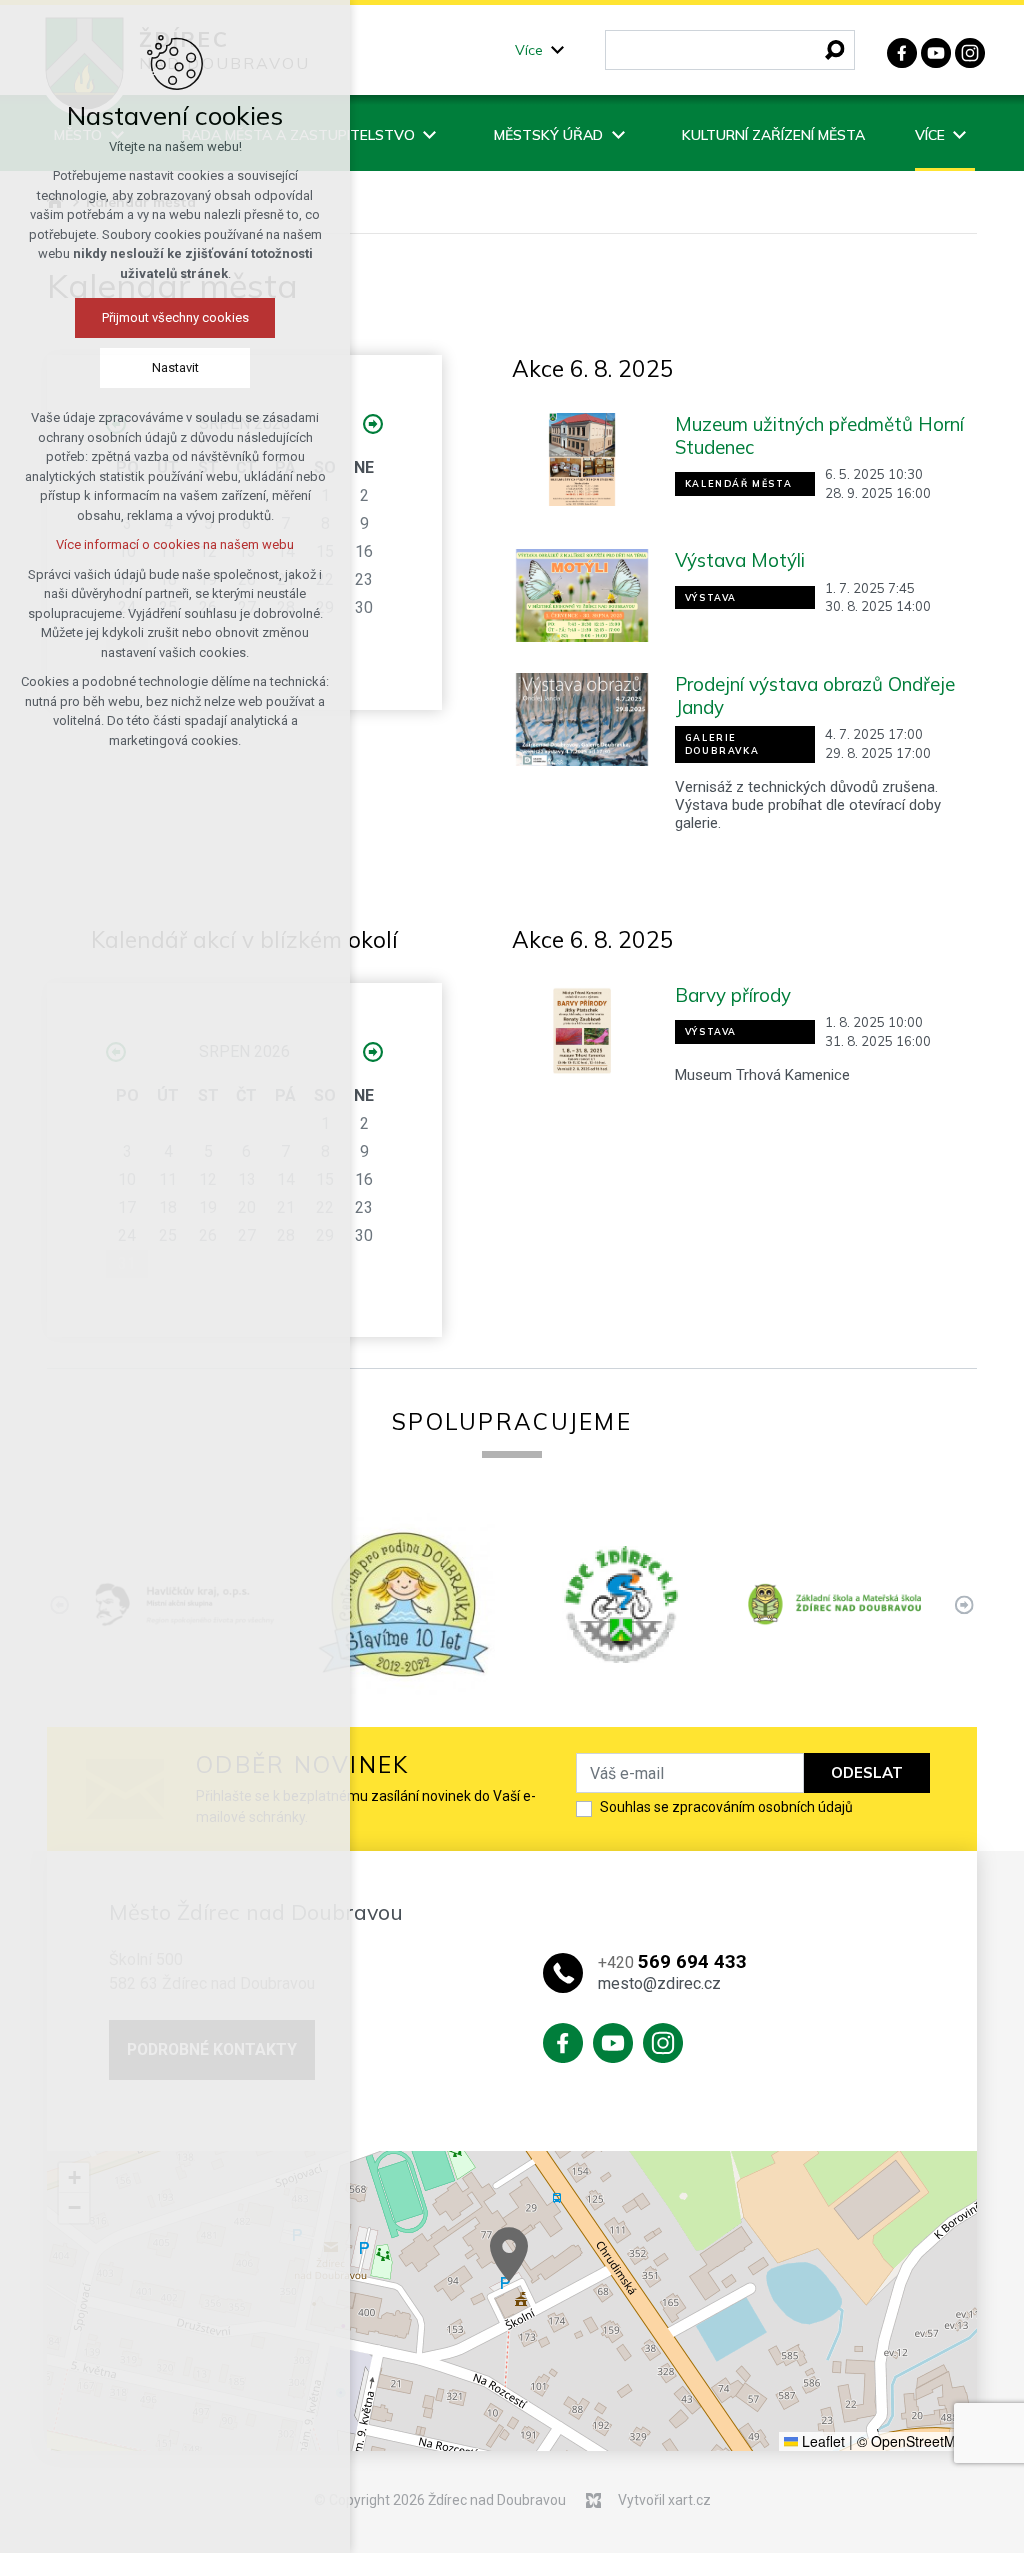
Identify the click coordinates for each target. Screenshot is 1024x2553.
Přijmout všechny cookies (175, 317)
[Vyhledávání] (730, 50)
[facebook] (902, 50)
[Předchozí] (964, 1604)
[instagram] (970, 50)
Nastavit (175, 367)
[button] (509, 2254)
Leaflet (821, 2441)
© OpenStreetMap (914, 2441)
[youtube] (936, 50)
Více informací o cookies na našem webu (175, 544)
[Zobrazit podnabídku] (558, 50)
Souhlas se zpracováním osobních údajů (726, 1807)
